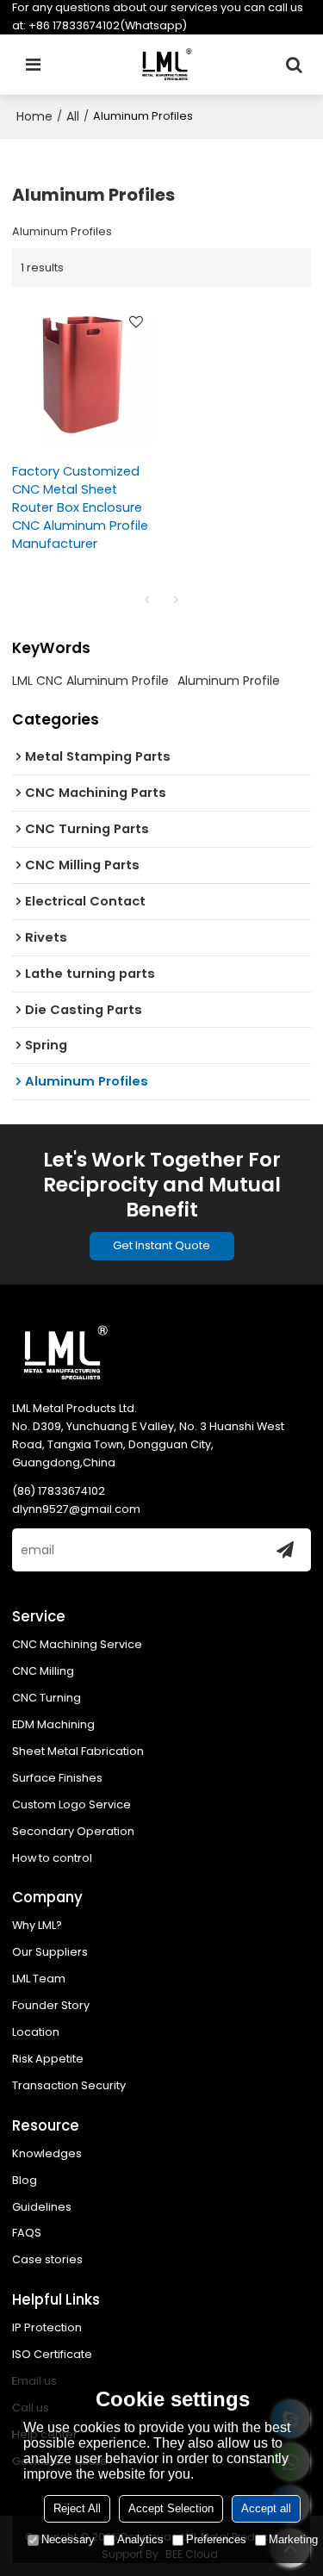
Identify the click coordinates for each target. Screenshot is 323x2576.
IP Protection (47, 2327)
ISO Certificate (52, 2354)
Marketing (293, 2539)
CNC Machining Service (77, 1644)
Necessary (68, 2539)
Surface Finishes (57, 1778)
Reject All (77, 2508)
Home (34, 116)
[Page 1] (147, 600)
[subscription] (285, 1550)
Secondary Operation (73, 1831)
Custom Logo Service (71, 1804)
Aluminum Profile (229, 681)
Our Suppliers (50, 1952)
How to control (52, 1858)
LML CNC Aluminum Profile (90, 681)
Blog (25, 2180)
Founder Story (51, 2005)
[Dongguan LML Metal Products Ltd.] (166, 65)
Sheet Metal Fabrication (78, 1751)
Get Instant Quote (161, 1245)
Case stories (47, 2259)
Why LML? (37, 1925)
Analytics (140, 2539)
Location (36, 2032)
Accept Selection (171, 2508)
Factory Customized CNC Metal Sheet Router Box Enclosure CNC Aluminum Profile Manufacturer (80, 507)
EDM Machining (53, 1724)
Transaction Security (69, 2085)
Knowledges (47, 2153)
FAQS (27, 2233)
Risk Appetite (48, 2059)
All (73, 116)
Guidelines (42, 2207)
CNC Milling (43, 1671)
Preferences (216, 2539)
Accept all (266, 2508)
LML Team (39, 1979)
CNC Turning (47, 1698)
